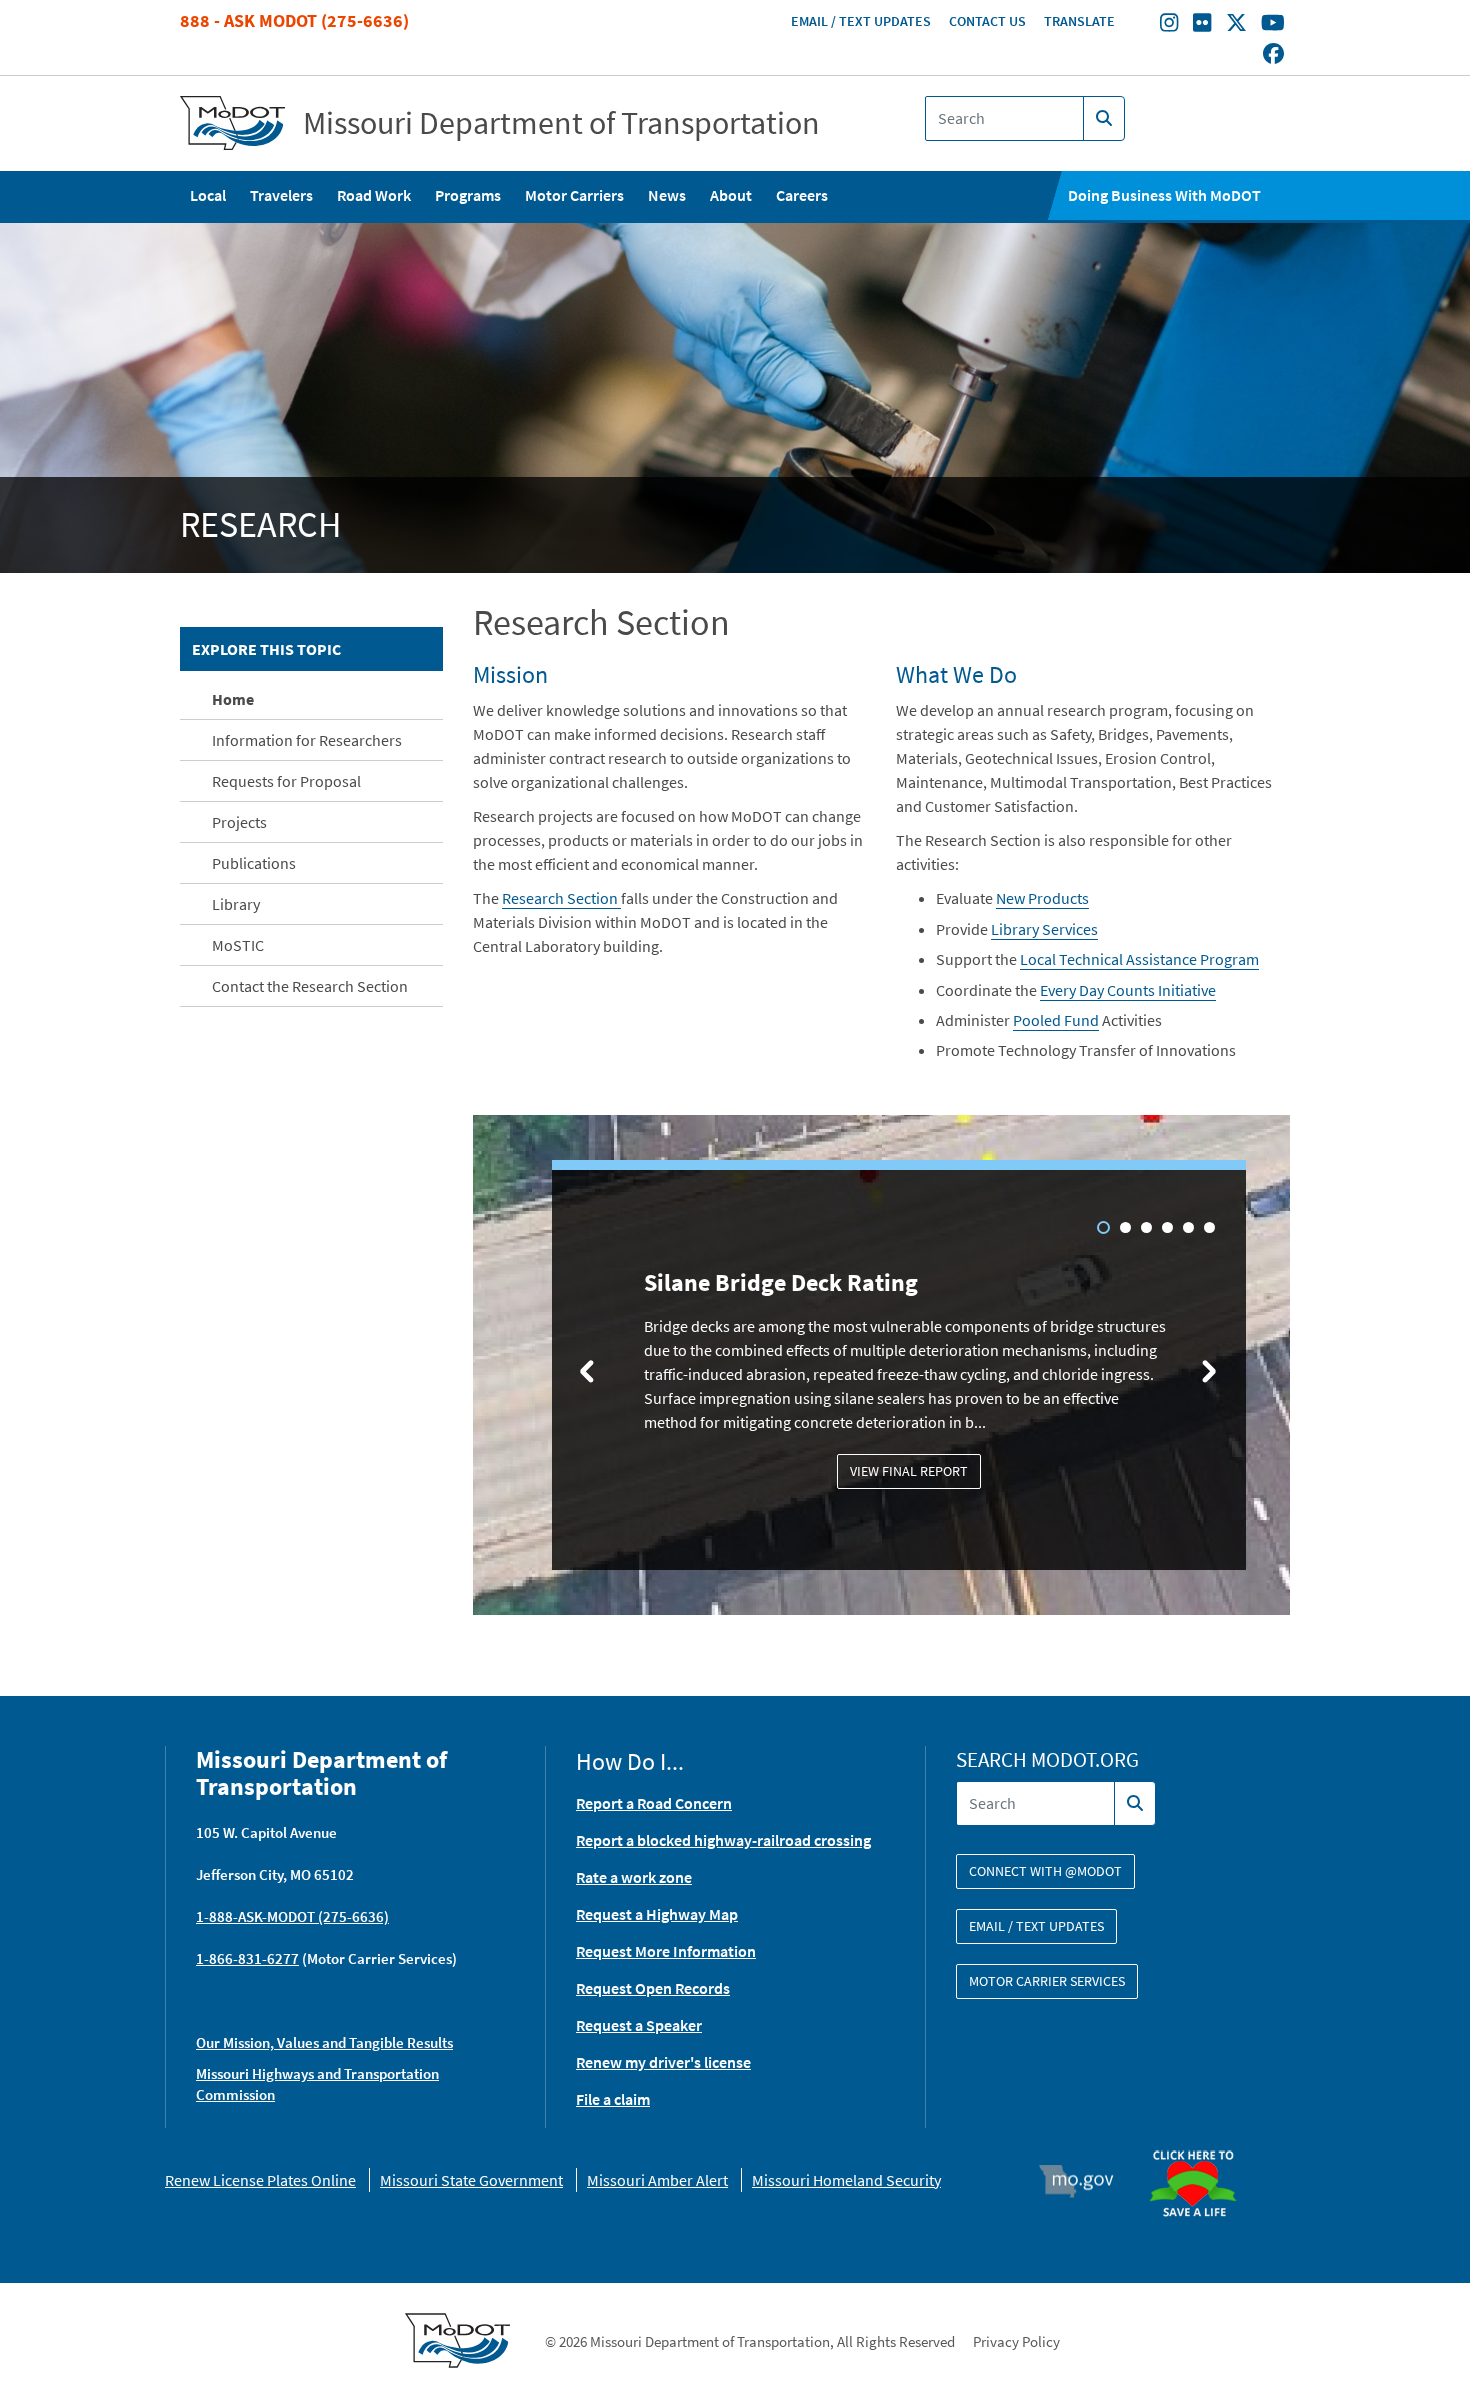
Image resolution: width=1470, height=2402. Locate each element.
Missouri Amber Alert (657, 2180)
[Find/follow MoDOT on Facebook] (1273, 55)
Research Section (561, 898)
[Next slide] (1209, 1370)
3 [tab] (1146, 1227)
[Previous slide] (587, 1370)
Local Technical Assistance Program (1139, 959)
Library (236, 904)
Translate (1079, 21)
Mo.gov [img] (1085, 2181)
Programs (468, 195)
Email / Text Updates (861, 21)
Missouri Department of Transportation (561, 123)
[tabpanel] (882, 1368)
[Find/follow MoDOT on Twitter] (1236, 25)
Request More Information (666, 1951)
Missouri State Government (471, 2180)
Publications (254, 863)
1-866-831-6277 (247, 1958)
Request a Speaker (639, 2025)
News (667, 195)
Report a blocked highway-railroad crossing (723, 1840)
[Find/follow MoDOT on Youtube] (1273, 25)
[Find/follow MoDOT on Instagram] (1169, 25)
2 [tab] (1125, 1227)
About (731, 195)
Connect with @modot (1045, 1871)
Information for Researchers (307, 740)
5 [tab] (1188, 1227)
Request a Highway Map (657, 1914)
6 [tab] (1209, 1227)
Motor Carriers (574, 195)
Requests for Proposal (286, 781)
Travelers (281, 195)
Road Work (374, 195)
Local (208, 195)
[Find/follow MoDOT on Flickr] (1202, 25)
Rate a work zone (634, 1877)
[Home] (232, 123)
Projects (239, 822)
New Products (1042, 898)
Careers (802, 195)
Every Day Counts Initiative (1128, 990)
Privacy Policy (1016, 2341)
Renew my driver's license (663, 2062)
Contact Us (987, 21)
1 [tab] (1103, 1227)
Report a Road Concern (654, 1803)
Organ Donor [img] (1201, 2141)
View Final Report (909, 1471)
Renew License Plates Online (260, 2180)
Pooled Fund (1056, 1020)
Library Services (1044, 929)
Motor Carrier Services (1047, 1981)
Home (233, 699)
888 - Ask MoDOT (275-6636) (294, 20)
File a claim (613, 2099)
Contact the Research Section (310, 986)
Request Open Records (653, 1988)
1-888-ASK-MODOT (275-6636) (292, 1916)
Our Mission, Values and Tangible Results (324, 2042)
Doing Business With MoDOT (1164, 195)
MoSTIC (238, 945)
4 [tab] (1167, 1227)
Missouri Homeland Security (846, 2180)
